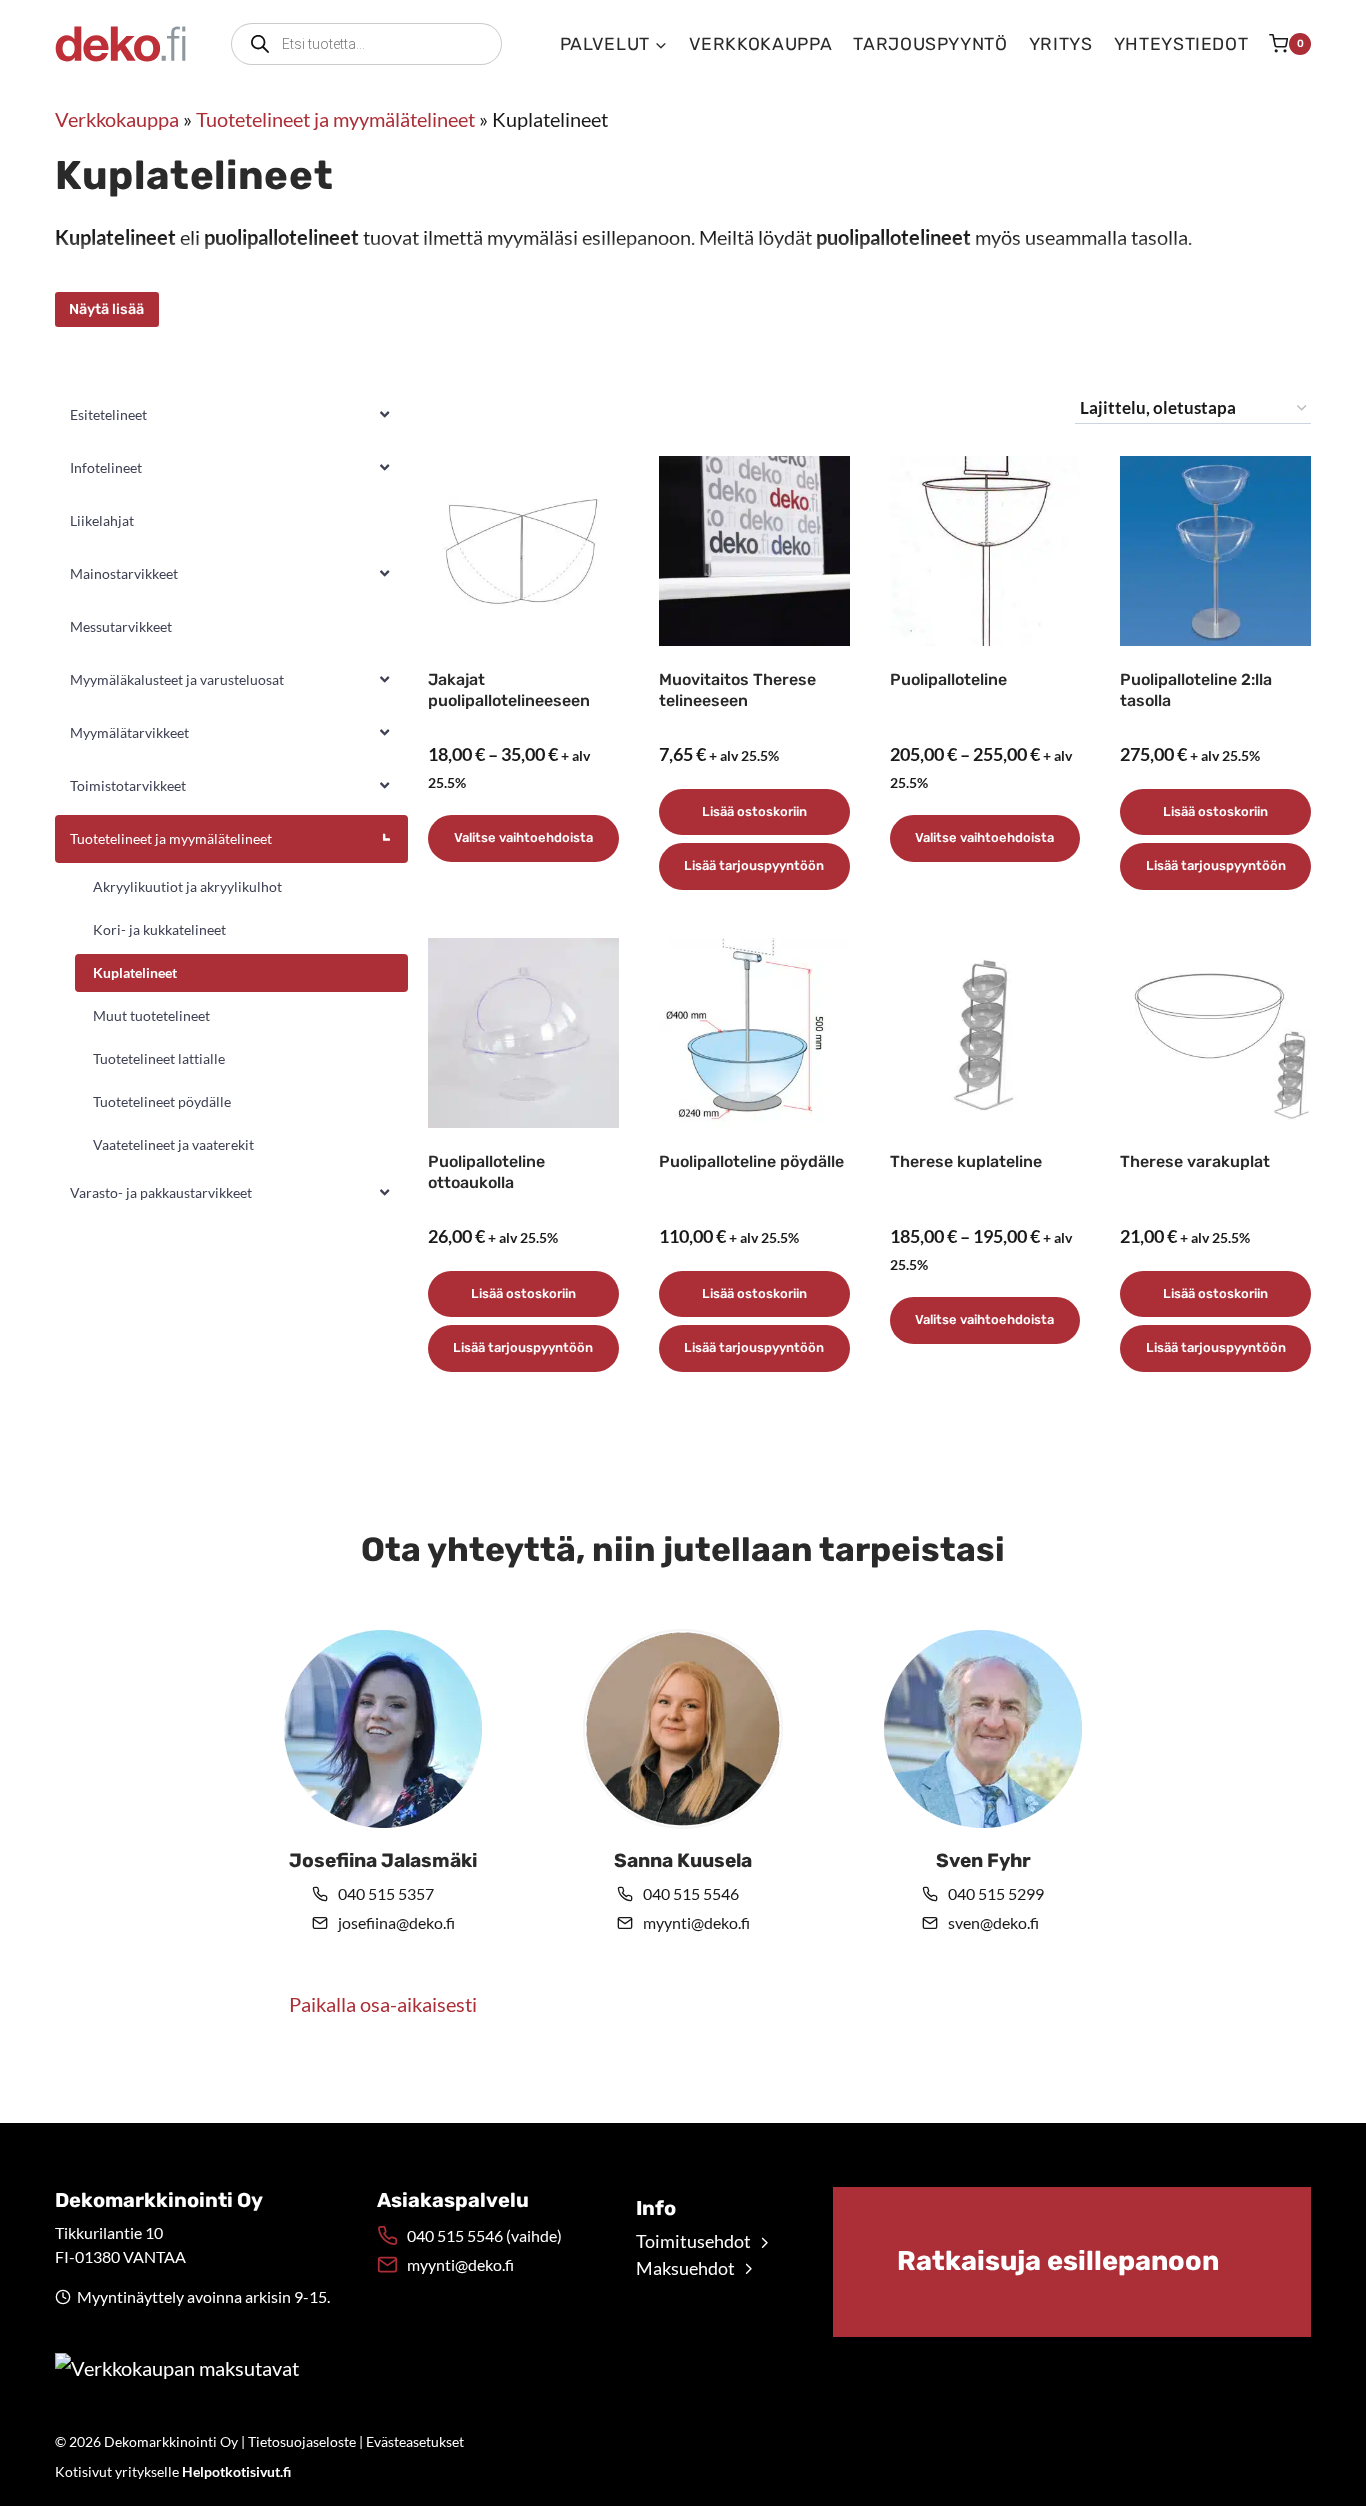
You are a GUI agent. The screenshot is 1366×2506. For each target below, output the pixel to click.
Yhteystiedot (1181, 44)
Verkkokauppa (761, 44)
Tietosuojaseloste (302, 2441)
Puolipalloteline (948, 679)
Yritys (1061, 44)
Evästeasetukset (415, 2441)
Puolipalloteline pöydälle (751, 1161)
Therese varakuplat (1195, 1161)
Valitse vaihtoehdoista (523, 837)
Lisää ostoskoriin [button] (754, 811)
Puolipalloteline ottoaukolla (486, 1172)
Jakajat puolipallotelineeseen (509, 690)
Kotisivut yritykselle (173, 2471)
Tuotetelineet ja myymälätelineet (335, 119)
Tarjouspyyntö (930, 44)
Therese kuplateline (966, 1161)
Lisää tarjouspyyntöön (754, 865)
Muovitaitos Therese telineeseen (737, 690)
